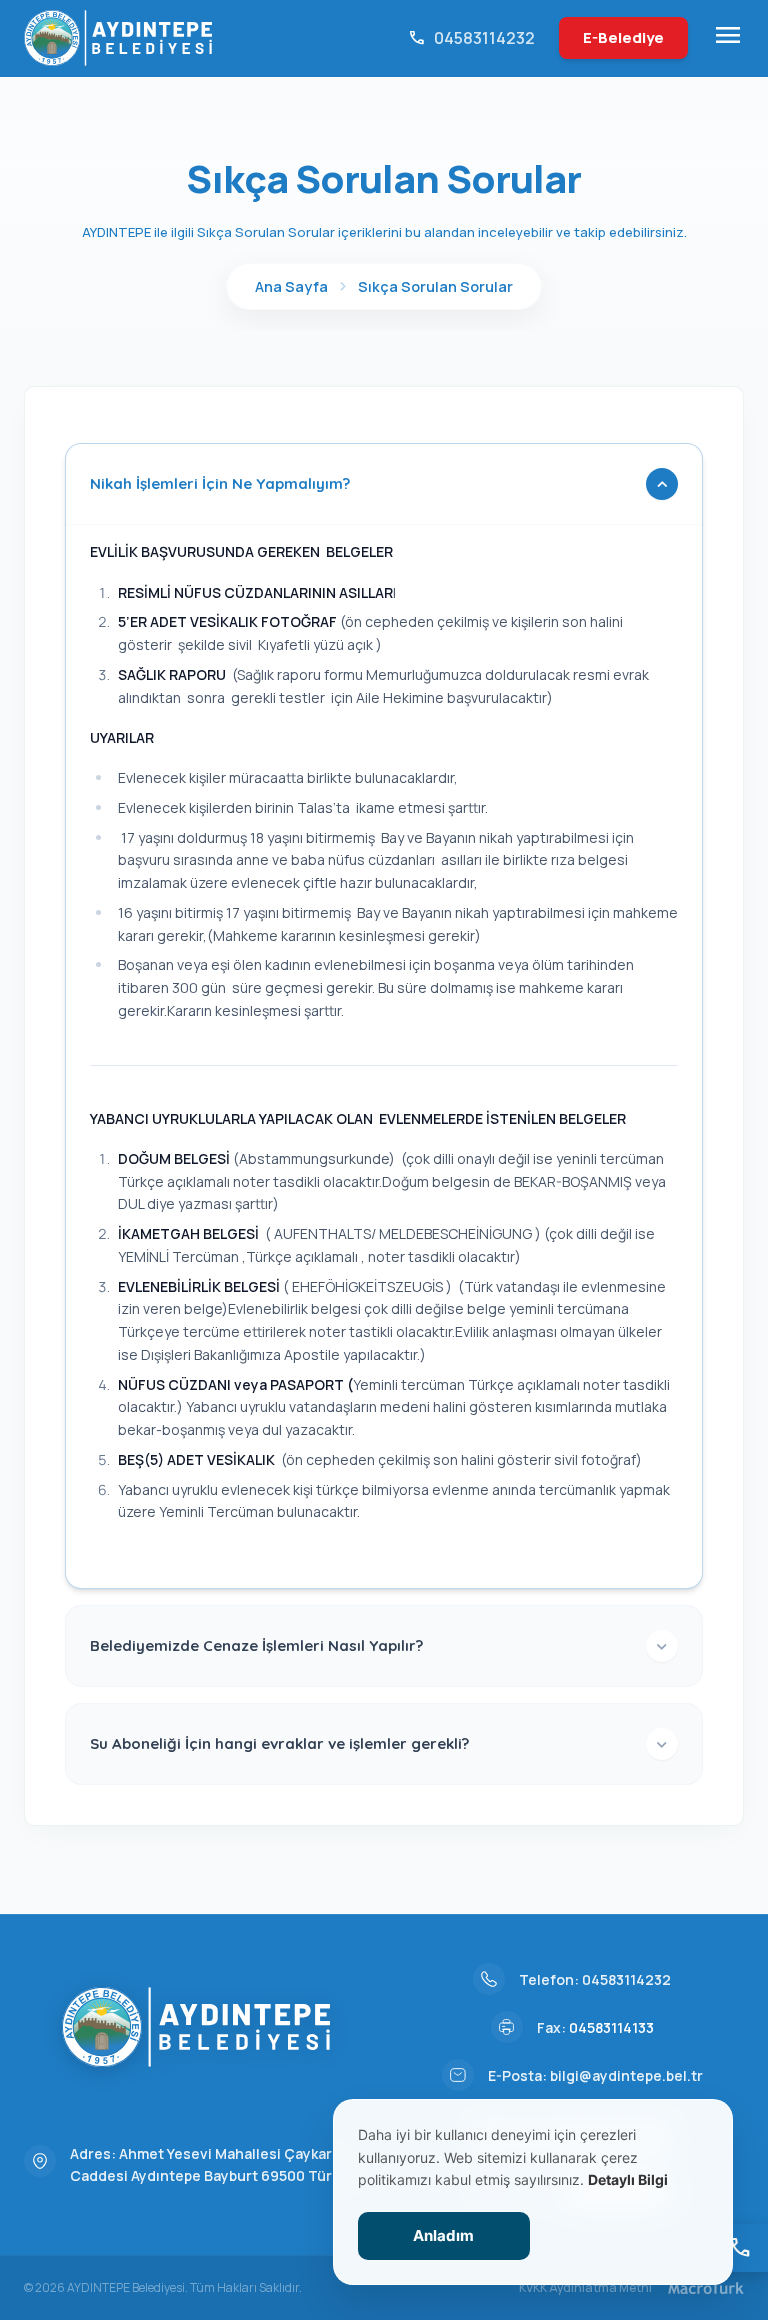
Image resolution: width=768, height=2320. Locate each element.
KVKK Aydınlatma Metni (585, 2288)
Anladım (443, 2235)
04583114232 (626, 1979)
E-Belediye (623, 37)
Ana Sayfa (291, 286)
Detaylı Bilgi (628, 2179)
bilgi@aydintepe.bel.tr (626, 2075)
